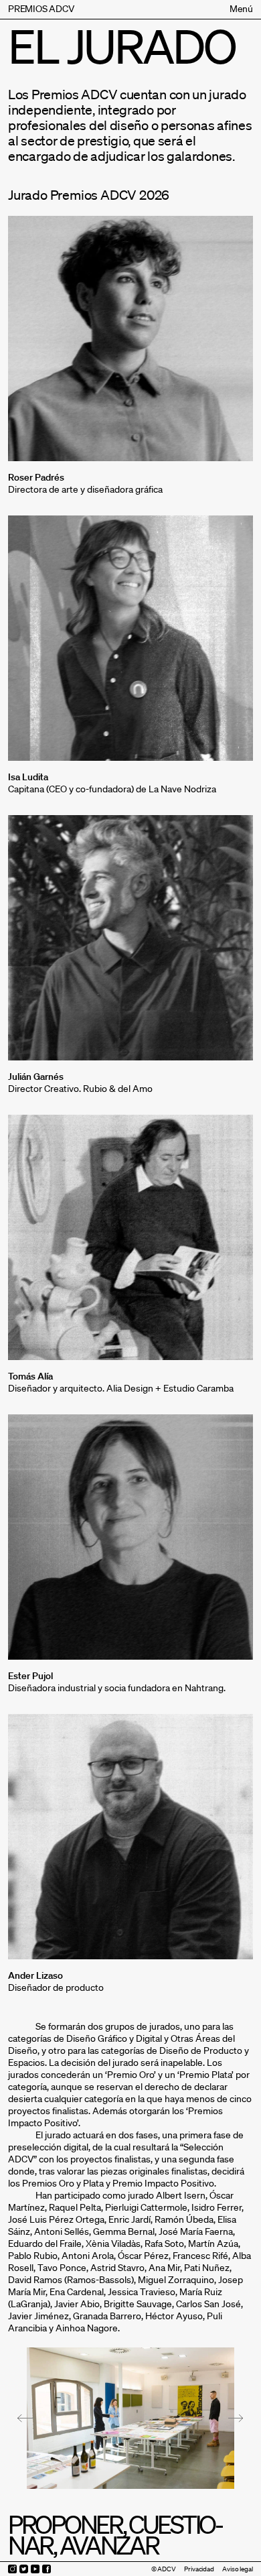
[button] (25, 2418)
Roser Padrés (36, 477)
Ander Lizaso (35, 1975)
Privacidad (199, 2569)
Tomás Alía (30, 1376)
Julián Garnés (36, 1077)
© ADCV (164, 2569)
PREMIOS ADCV (41, 9)
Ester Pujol (30, 1676)
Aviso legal (238, 2569)
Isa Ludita (28, 777)
